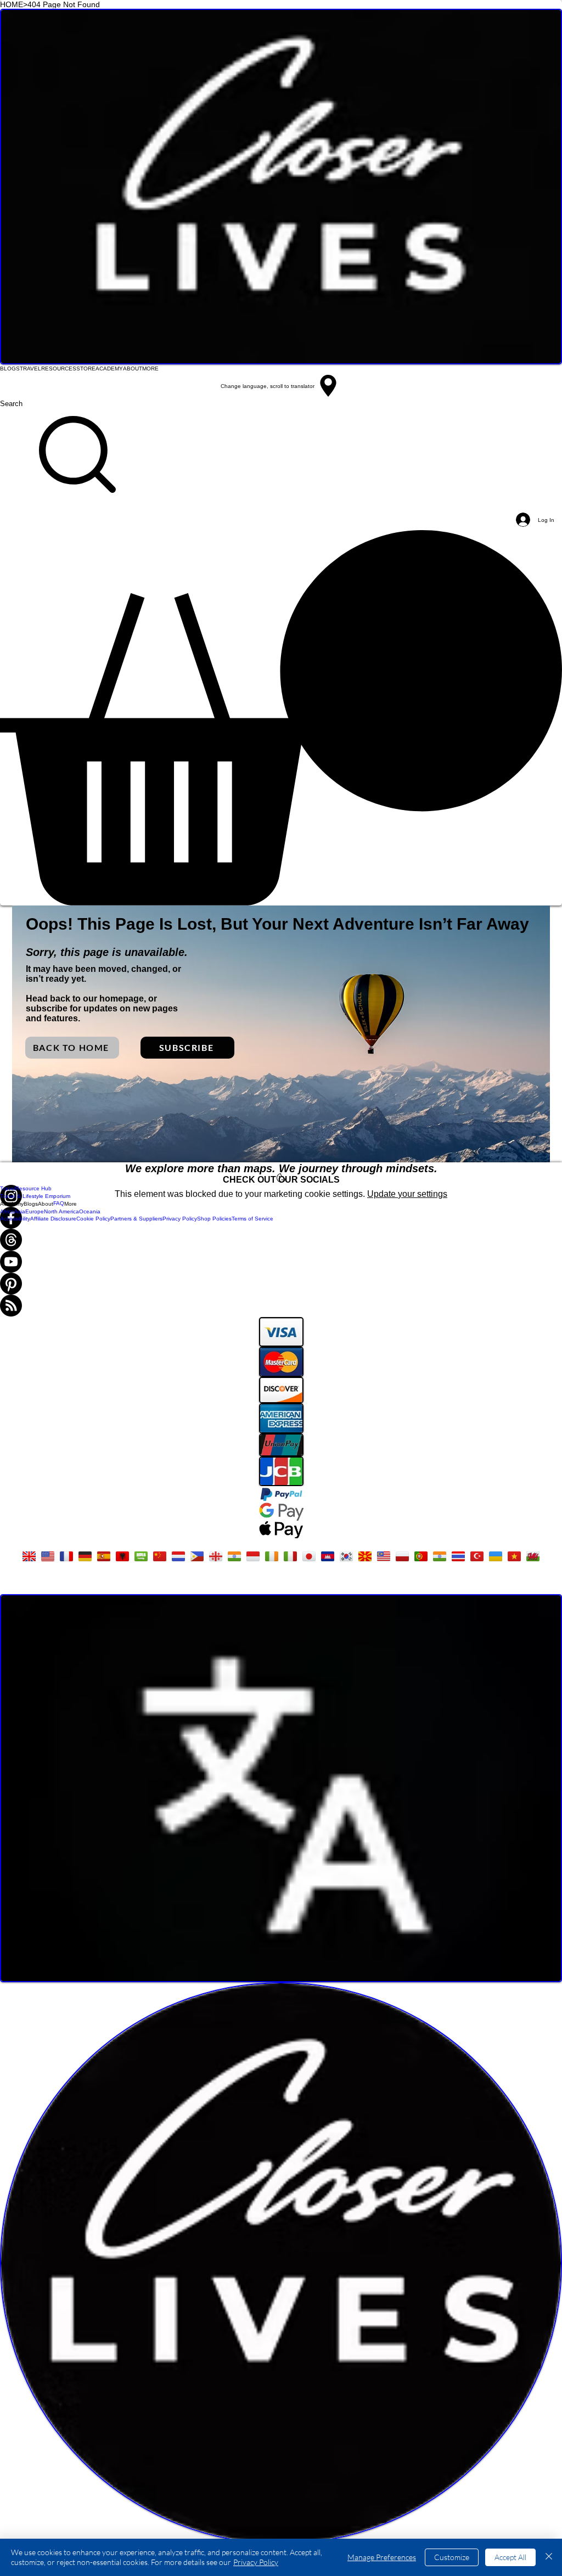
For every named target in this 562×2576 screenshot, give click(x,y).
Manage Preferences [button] (382, 2557)
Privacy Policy (256, 2562)
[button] (281, 718)
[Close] (549, 2557)
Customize (452, 2557)
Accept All (510, 2557)
